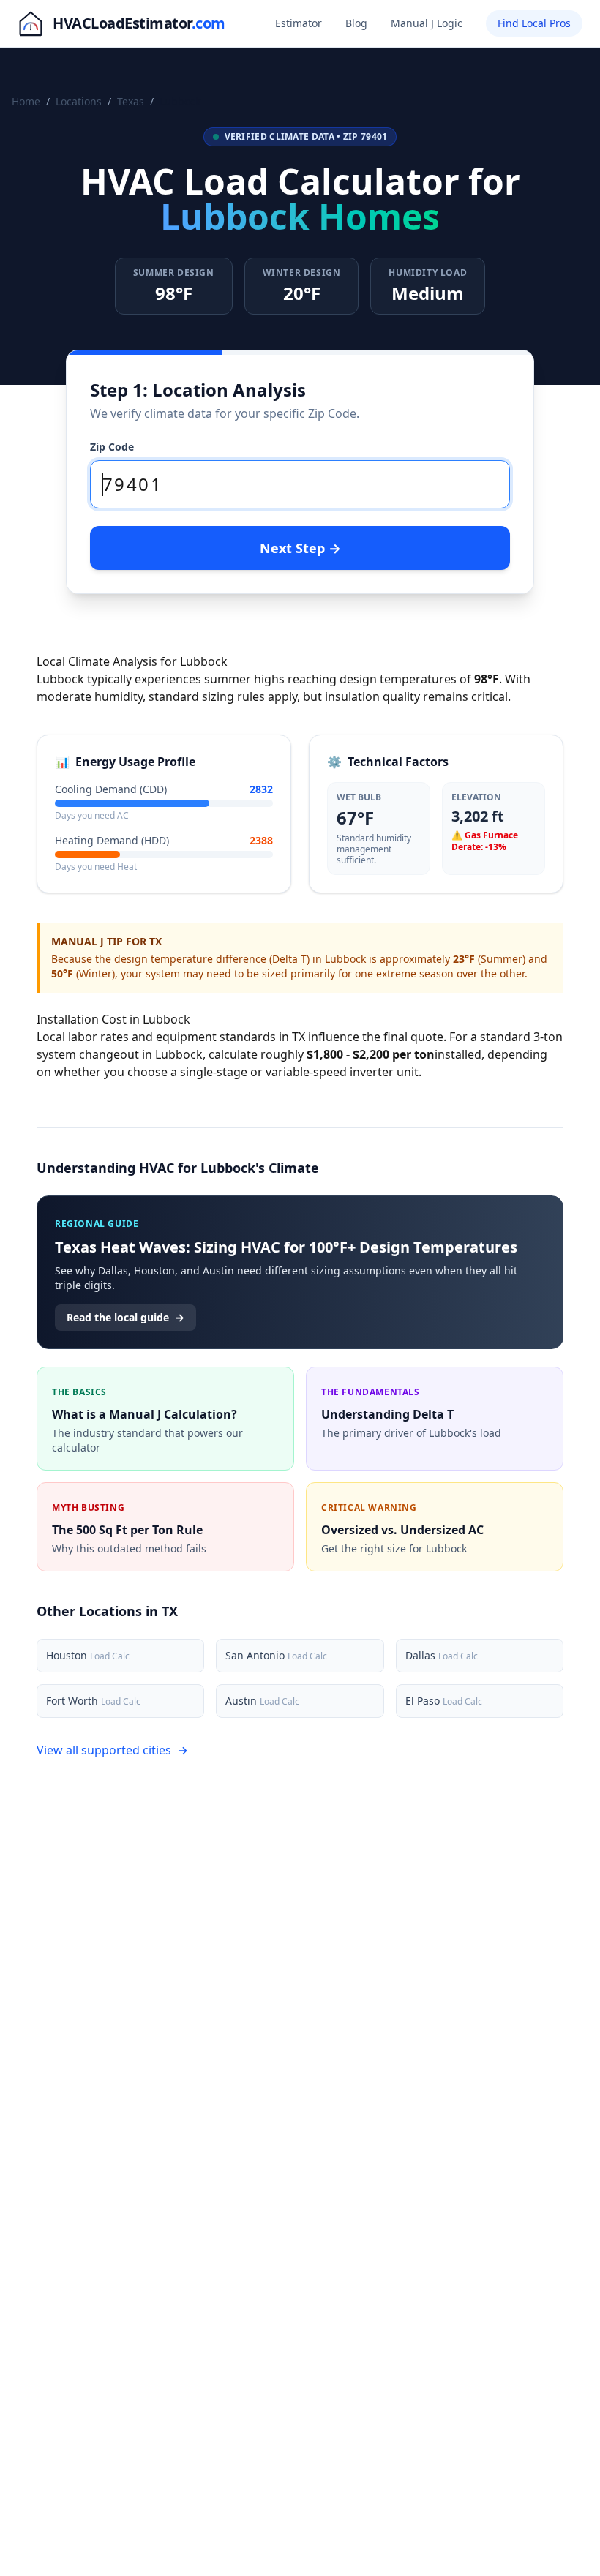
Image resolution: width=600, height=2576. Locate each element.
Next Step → (300, 548)
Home (26, 101)
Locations (79, 101)
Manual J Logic (427, 23)
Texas (131, 101)
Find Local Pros (534, 23)
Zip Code (112, 447)
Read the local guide (125, 1317)
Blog (356, 23)
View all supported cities (112, 1750)
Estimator (299, 23)
